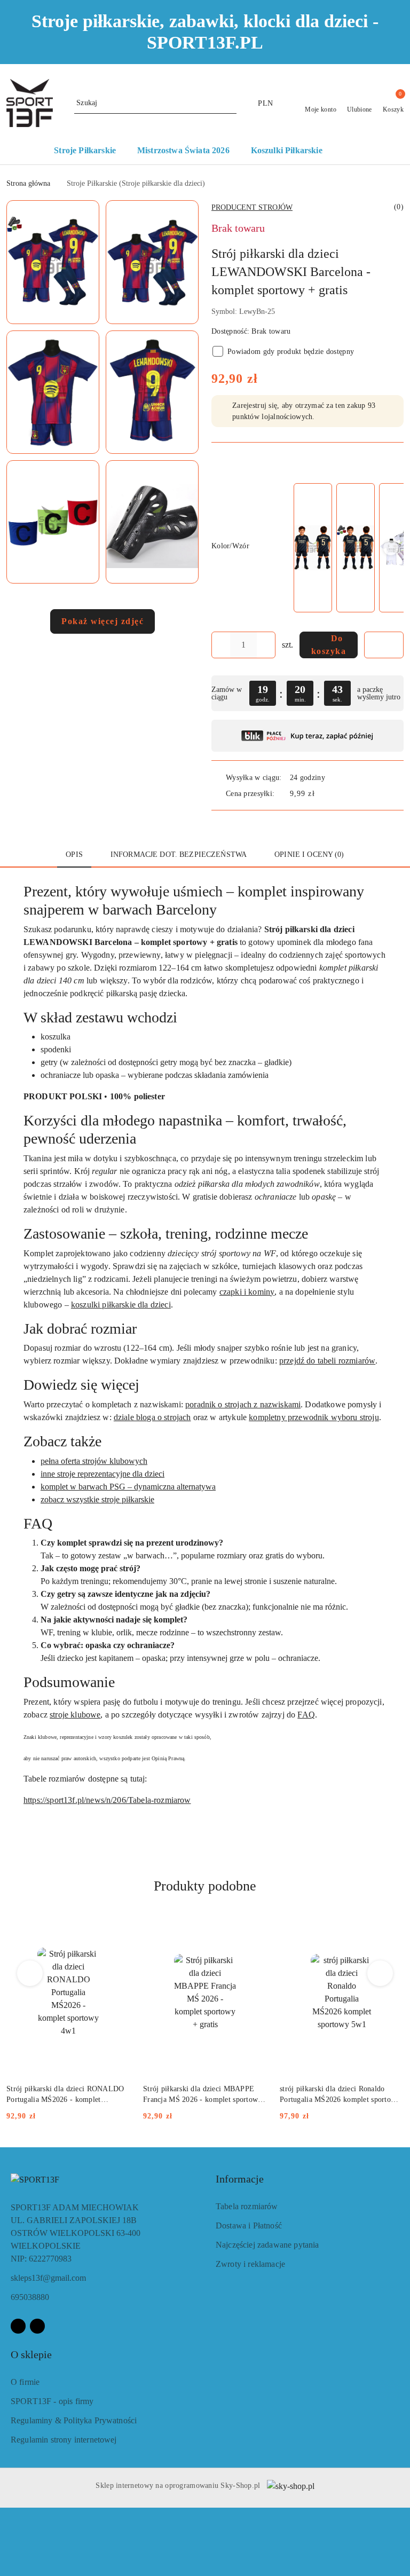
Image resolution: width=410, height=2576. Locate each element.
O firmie (25, 2382)
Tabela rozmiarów (247, 2206)
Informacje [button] (240, 2179)
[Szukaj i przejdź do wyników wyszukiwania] (230, 103)
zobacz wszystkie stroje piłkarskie (97, 1499)
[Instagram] (37, 2326)
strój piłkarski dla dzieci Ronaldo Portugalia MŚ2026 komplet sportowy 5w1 (340, 2095)
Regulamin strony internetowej (64, 2440)
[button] (350, 152)
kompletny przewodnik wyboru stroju (314, 1417)
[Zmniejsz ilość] (220, 645)
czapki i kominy (247, 1292)
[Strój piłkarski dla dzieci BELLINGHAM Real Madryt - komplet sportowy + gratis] (356, 548)
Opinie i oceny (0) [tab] (309, 854)
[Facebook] (18, 2326)
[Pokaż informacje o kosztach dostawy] (322, 793)
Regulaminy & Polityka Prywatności (74, 2420)
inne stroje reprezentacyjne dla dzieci (102, 1474)
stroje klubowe (75, 1715)
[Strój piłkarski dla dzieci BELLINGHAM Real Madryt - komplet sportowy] (313, 548)
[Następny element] (391, 548)
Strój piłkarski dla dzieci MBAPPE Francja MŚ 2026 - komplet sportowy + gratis (203, 2095)
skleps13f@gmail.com (48, 2278)
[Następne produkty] (380, 1973)
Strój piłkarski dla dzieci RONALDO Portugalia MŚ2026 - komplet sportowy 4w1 (65, 2095)
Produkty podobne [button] (205, 1886)
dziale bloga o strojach (152, 1417)
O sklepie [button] (31, 2354)
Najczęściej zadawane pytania (267, 2245)
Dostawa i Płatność (249, 2226)
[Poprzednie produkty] (30, 1973)
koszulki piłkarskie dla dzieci (121, 1305)
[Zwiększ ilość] (267, 645)
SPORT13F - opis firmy (52, 2401)
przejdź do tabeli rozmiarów (327, 1361)
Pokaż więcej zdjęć (102, 621)
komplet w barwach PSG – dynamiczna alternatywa (128, 1487)
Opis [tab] (74, 854)
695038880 (30, 2297)
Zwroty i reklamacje (250, 2264)
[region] (348, 548)
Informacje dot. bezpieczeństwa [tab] (179, 854)
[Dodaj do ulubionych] (384, 645)
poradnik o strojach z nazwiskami (243, 1404)
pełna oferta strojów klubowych (94, 1461)
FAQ (306, 1715)
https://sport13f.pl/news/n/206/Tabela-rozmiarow (107, 1800)
